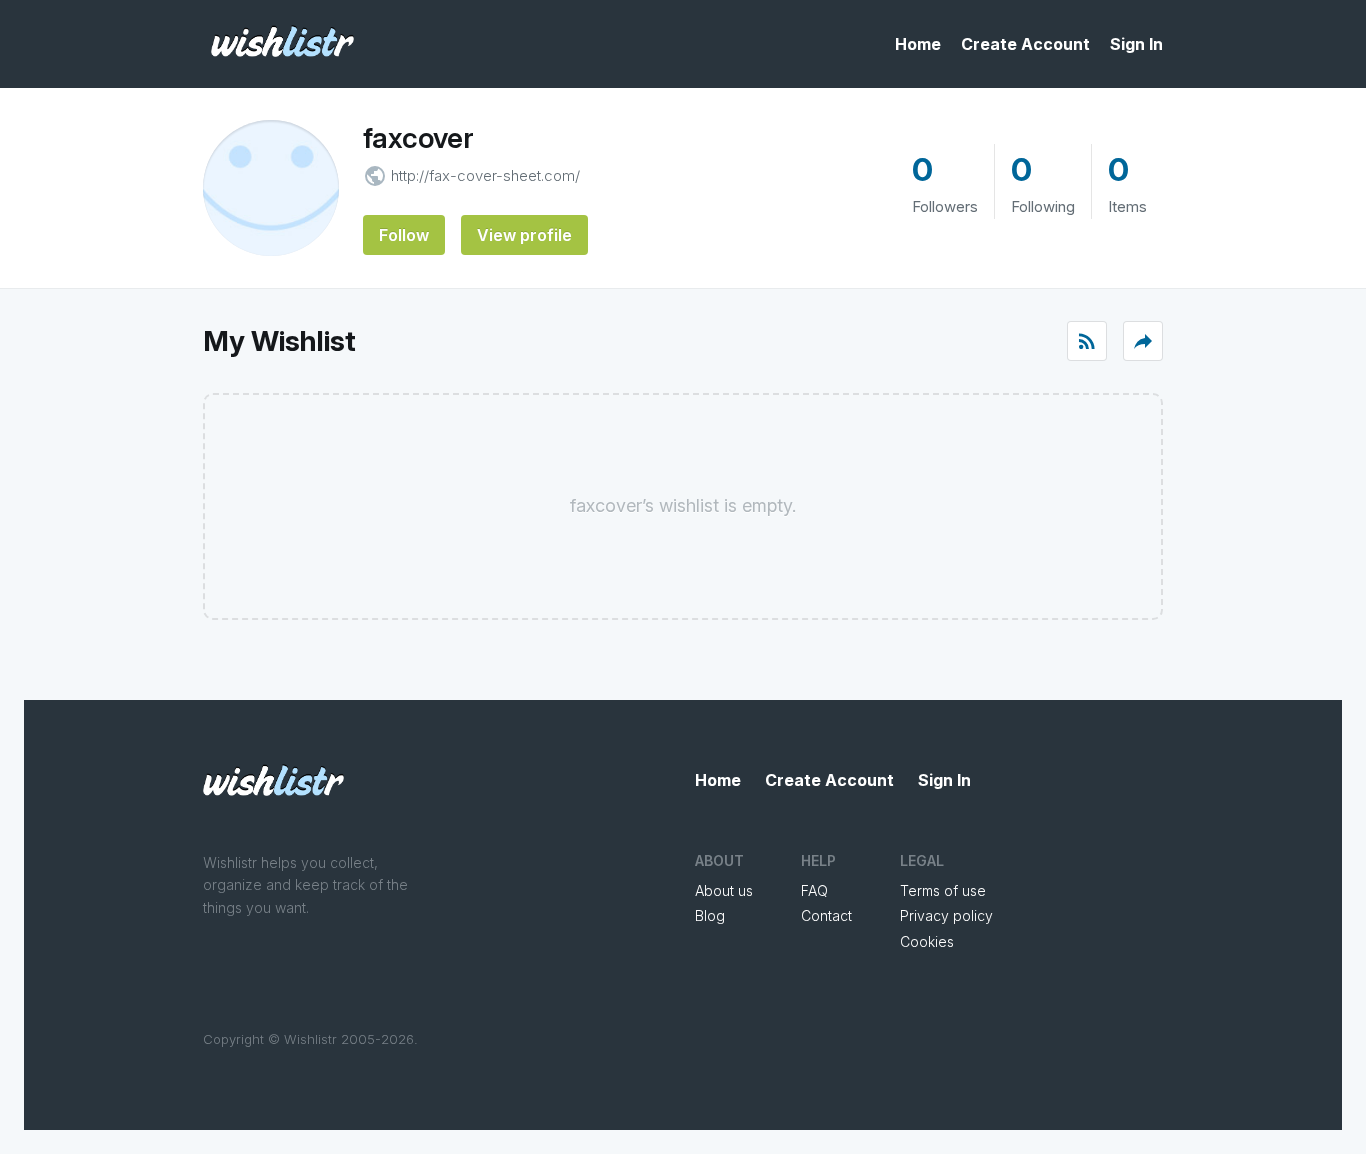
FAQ (814, 890)
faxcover (418, 138)
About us (724, 890)
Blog (710, 915)
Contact (826, 915)
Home (918, 44)
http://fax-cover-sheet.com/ (485, 175)
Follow (404, 235)
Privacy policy (946, 915)
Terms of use (943, 890)
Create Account (1025, 44)
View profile (524, 235)
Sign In (1136, 44)
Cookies (927, 941)
